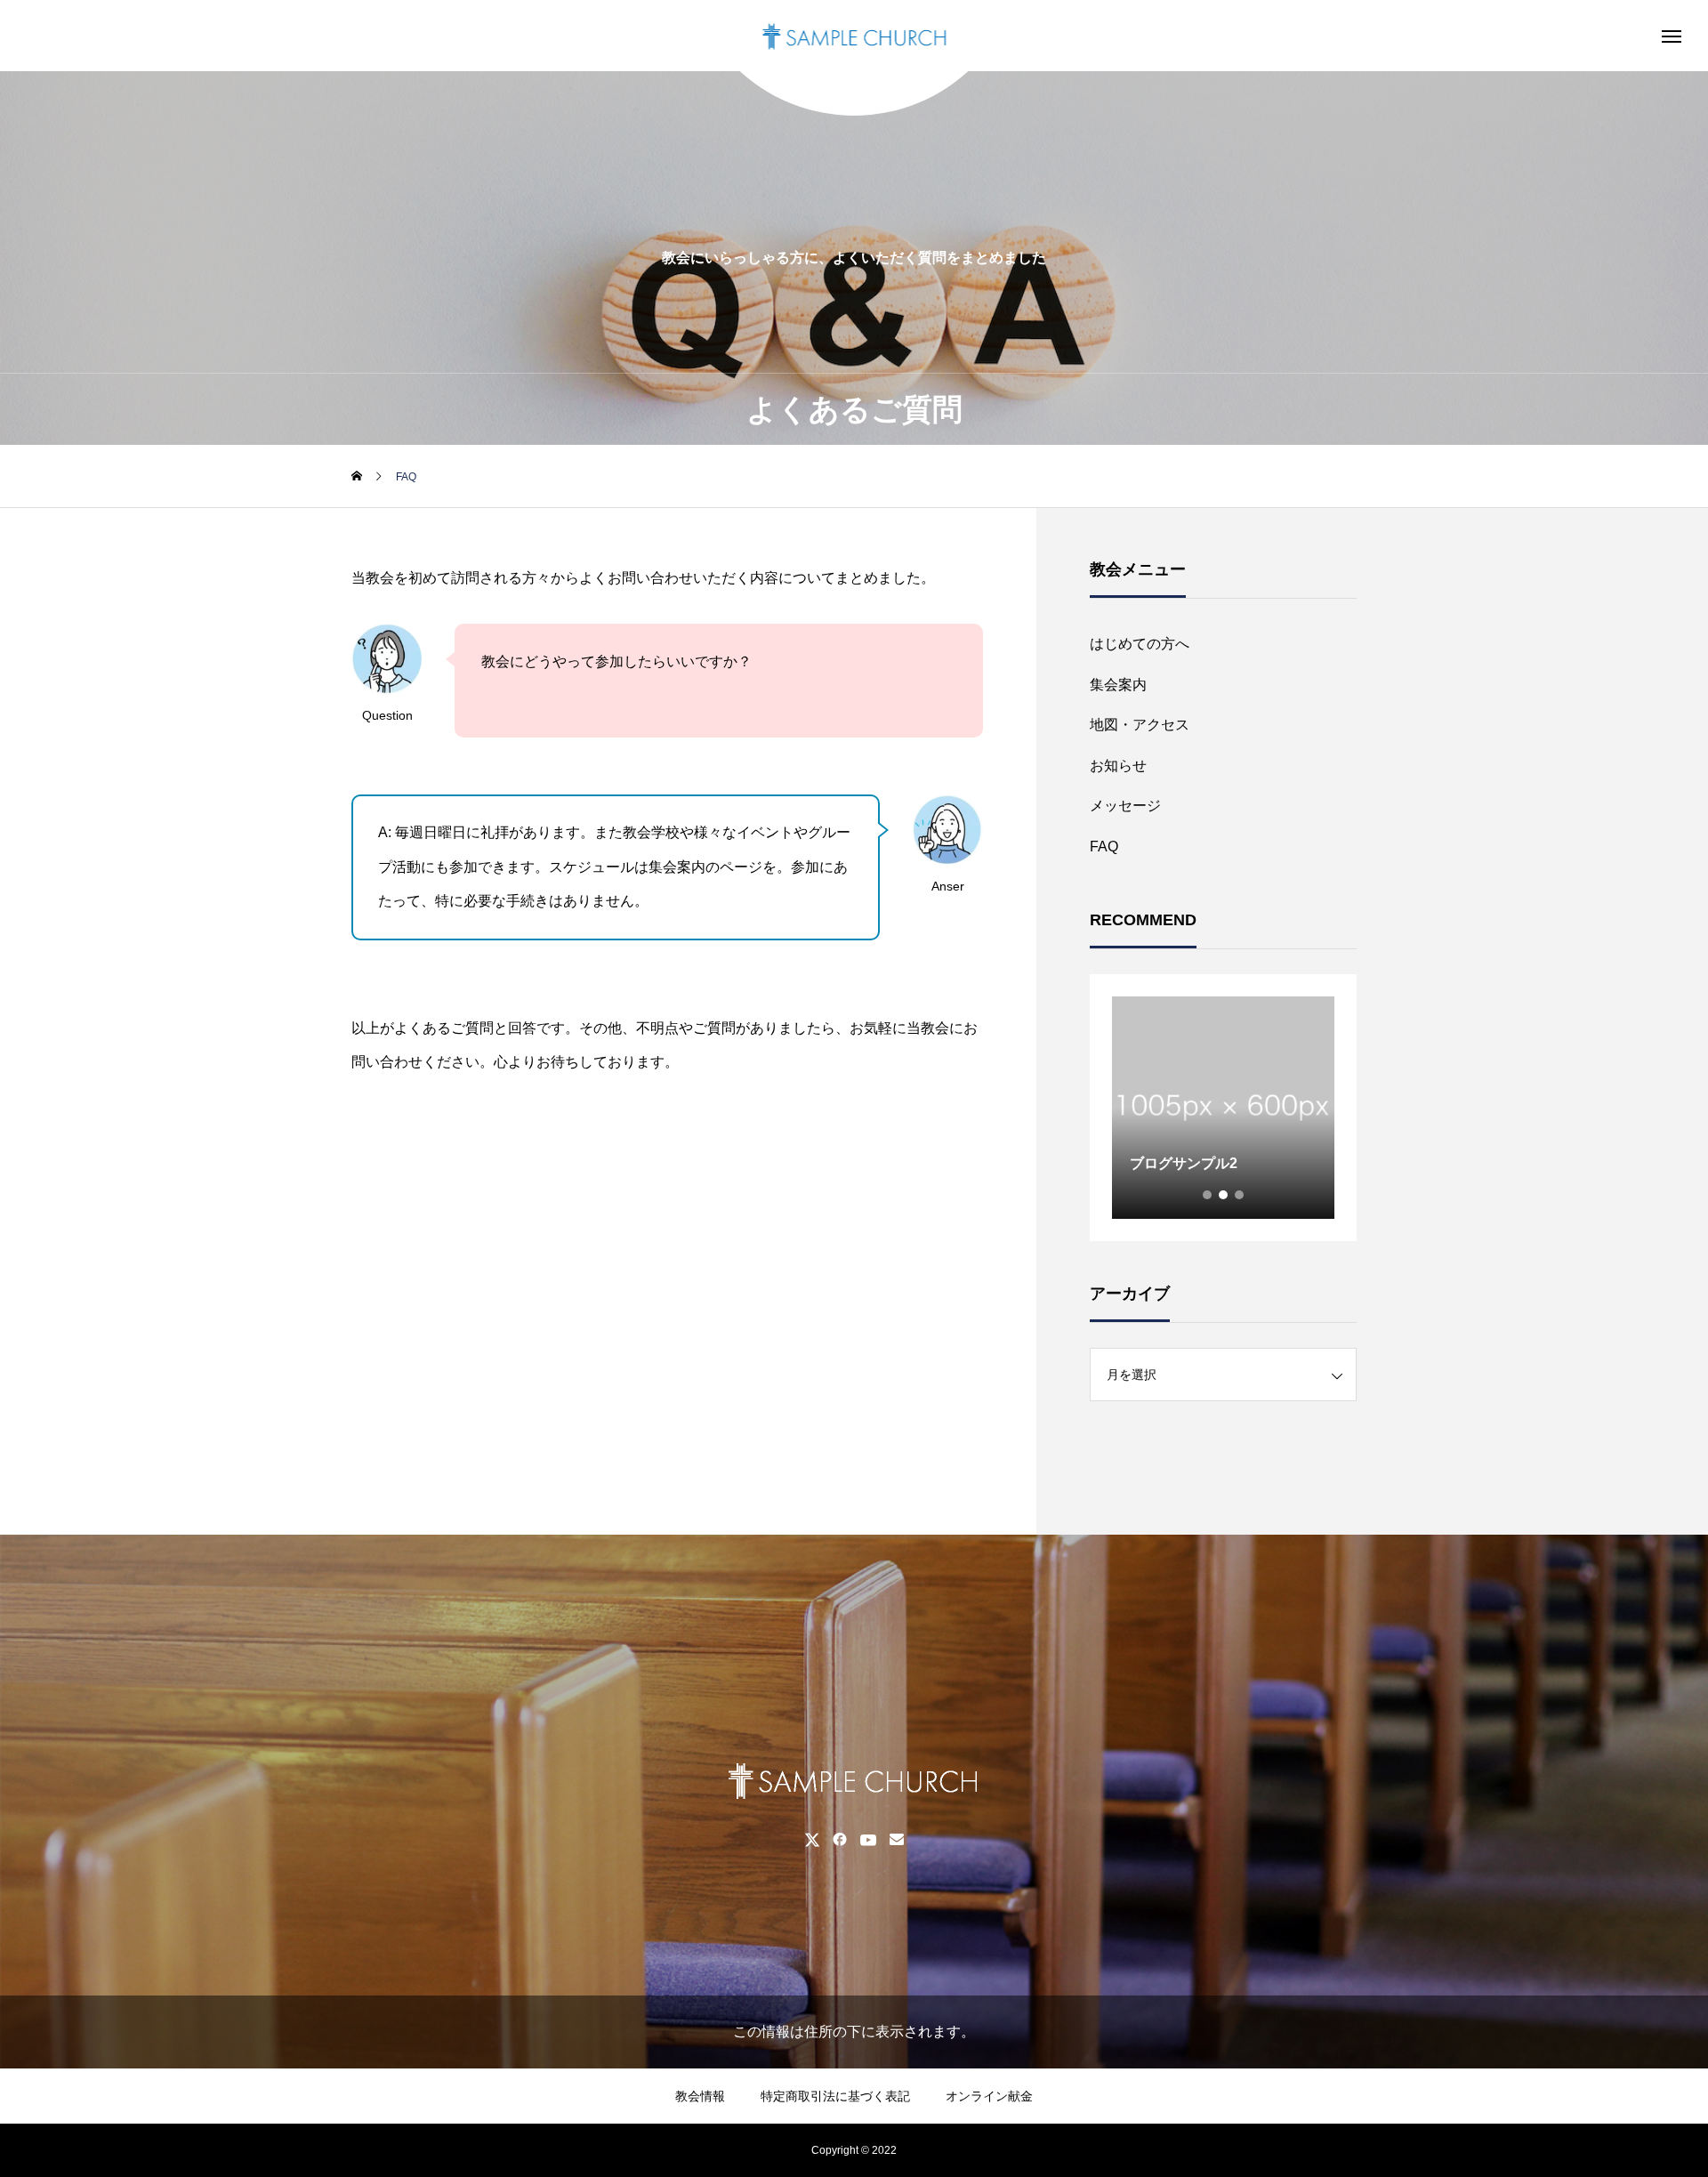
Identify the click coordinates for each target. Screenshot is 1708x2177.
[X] (812, 1839)
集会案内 (1118, 685)
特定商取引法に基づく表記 (835, 2096)
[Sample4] (854, 36)
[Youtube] (868, 1839)
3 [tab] (1240, 1195)
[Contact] (896, 1839)
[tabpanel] (1223, 1108)
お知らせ (1118, 766)
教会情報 (700, 2096)
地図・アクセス (1140, 725)
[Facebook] (839, 1839)
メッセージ (1125, 806)
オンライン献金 (989, 2096)
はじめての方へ (1140, 644)
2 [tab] (1224, 1195)
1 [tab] (1208, 1195)
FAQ (1104, 847)
